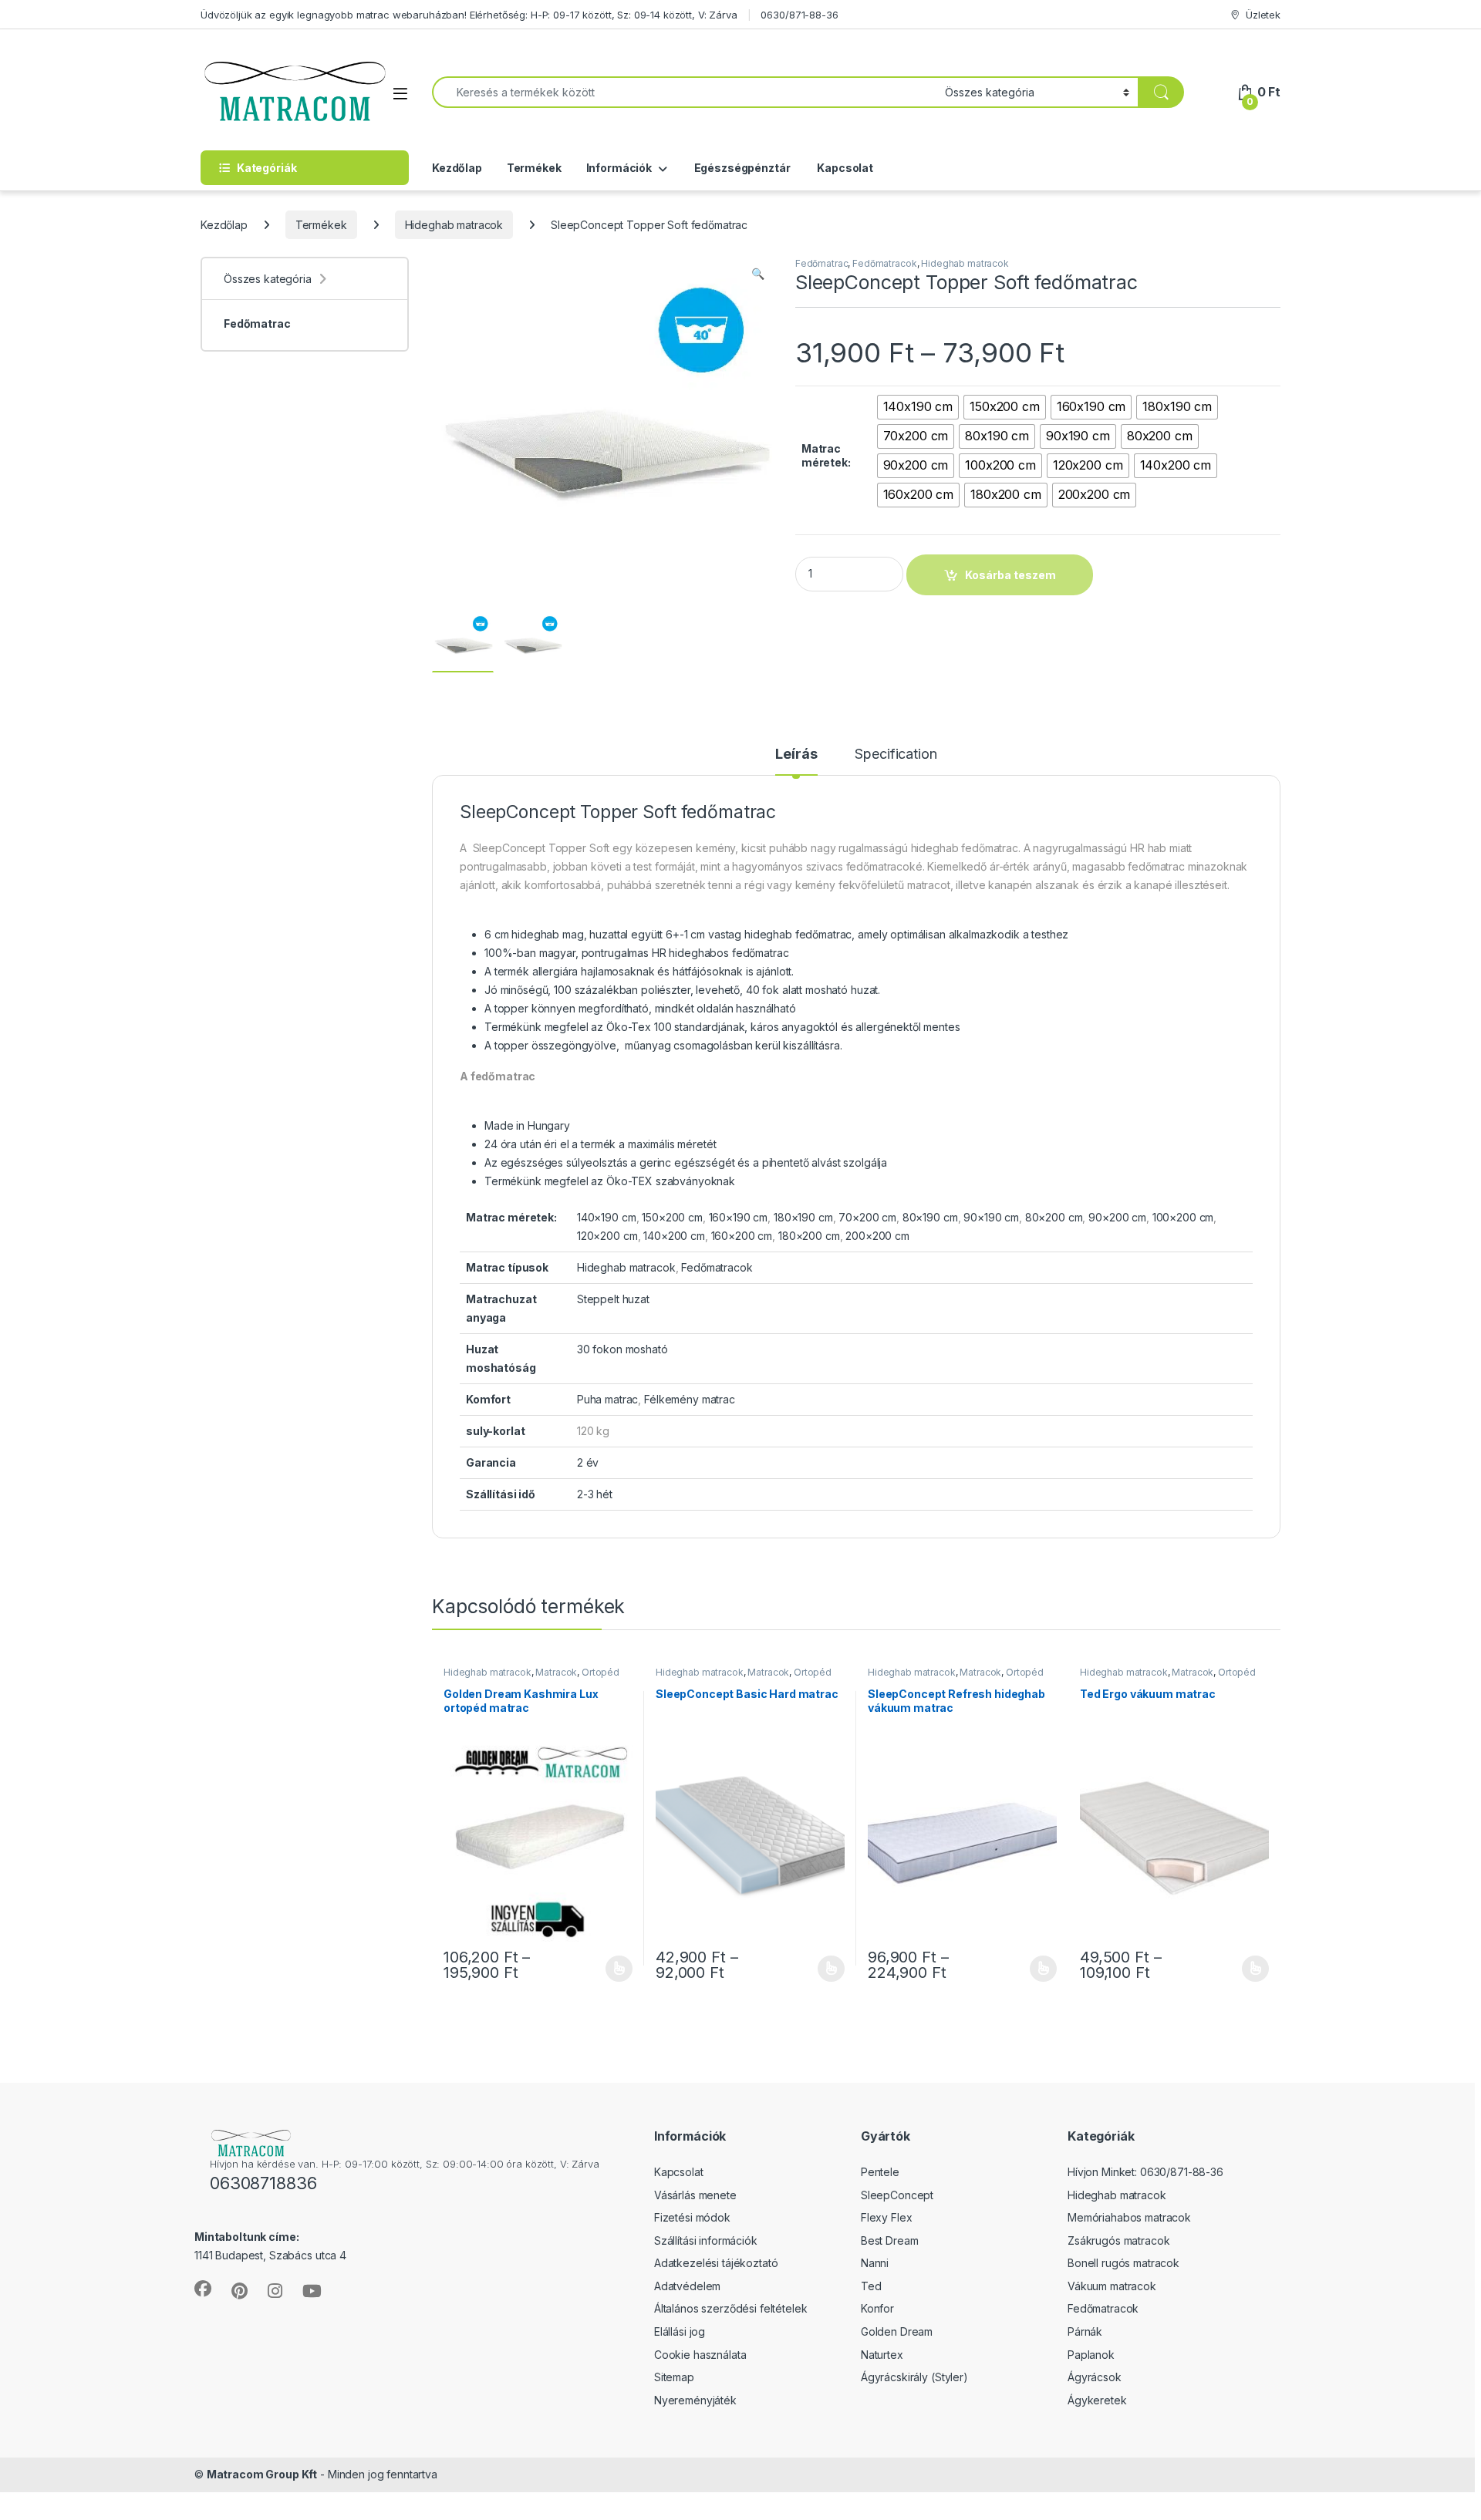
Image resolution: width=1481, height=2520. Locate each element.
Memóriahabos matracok (1129, 2217)
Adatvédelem (687, 2286)
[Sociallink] (203, 2289)
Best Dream (890, 2240)
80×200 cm (1054, 1217)
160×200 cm (742, 1236)
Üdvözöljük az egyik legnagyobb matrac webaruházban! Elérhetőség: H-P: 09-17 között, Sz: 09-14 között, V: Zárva (469, 15)
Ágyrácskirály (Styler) (914, 2377)
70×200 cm (867, 1217)
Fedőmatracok (884, 263)
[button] (758, 274)
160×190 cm (739, 1217)
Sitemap (674, 2377)
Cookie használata (700, 2355)
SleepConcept (897, 2195)
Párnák (1085, 2331)
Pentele (880, 2172)
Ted (871, 2286)
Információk (619, 168)
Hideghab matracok (454, 225)
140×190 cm (607, 1217)
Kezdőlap (457, 168)
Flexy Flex (887, 2217)
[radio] (918, 407)
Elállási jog (680, 2331)
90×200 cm (1117, 1217)
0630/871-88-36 (799, 15)
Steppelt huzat (613, 1299)
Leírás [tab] (796, 755)
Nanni (875, 2263)
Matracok (556, 1672)
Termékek (534, 168)
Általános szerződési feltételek (731, 2308)
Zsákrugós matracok (1118, 2240)
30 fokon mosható (622, 1349)
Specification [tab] (896, 755)
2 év (588, 1462)
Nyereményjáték (695, 2400)
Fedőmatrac (822, 263)
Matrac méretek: (826, 455)
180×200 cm (809, 1236)
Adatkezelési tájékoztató (716, 2263)
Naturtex (882, 2355)
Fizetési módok (692, 2217)
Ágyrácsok (1095, 2377)
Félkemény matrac (690, 1399)
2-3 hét (595, 1494)
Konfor (877, 2308)
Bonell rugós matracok (1123, 2263)
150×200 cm (672, 1217)
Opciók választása (606, 1969)
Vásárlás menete (695, 2195)
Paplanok (1091, 2355)
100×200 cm (1183, 1217)
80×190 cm (930, 1217)
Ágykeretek (1097, 2400)
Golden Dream (897, 2331)
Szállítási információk (706, 2240)
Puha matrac (607, 1399)
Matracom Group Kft (262, 2474)
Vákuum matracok (1112, 2286)
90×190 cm (991, 1217)
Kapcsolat (844, 168)
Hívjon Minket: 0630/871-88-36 (1145, 2172)
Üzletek (1263, 15)
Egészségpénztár (741, 168)
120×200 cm (607, 1236)
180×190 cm (803, 1217)
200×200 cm (877, 1236)
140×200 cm (674, 1236)
